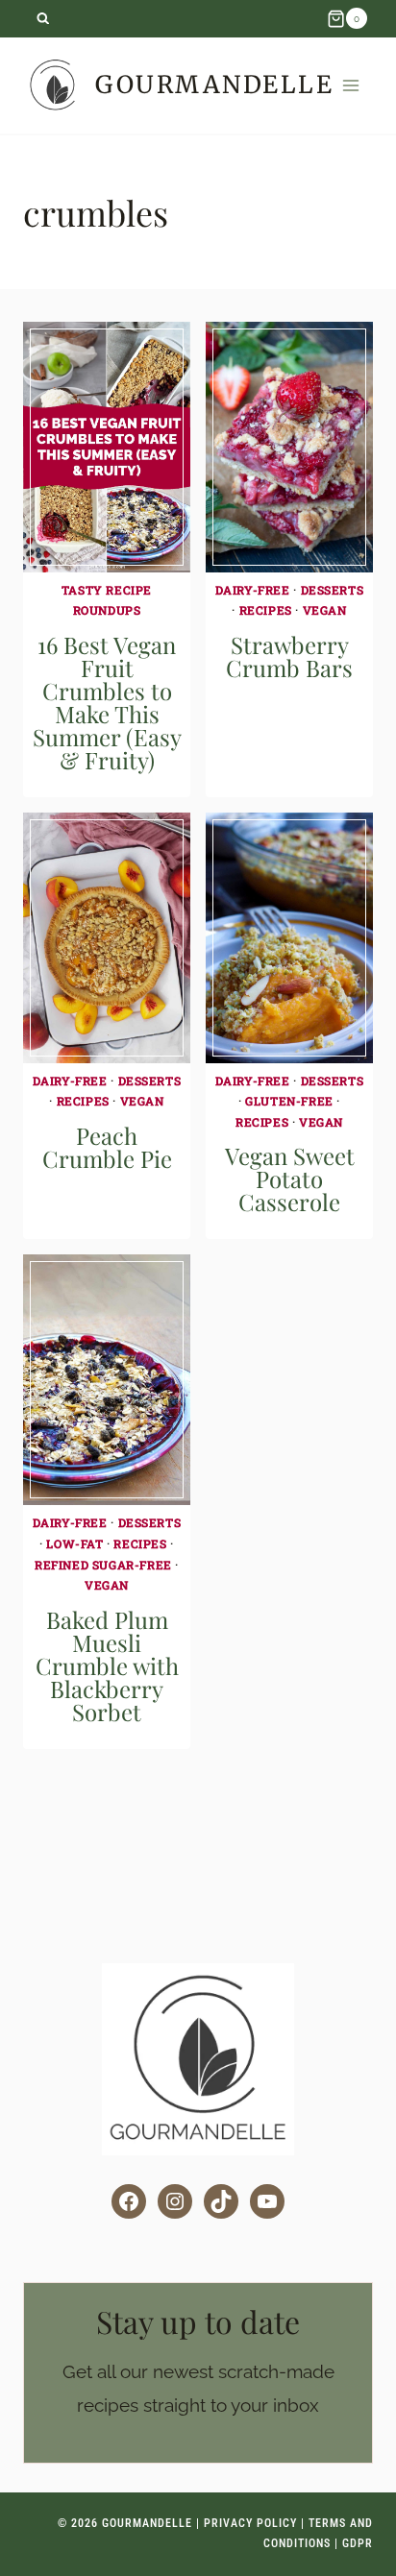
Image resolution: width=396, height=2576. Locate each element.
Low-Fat (74, 1543)
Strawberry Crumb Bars (289, 656)
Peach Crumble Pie (107, 1147)
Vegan (325, 610)
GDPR (358, 2543)
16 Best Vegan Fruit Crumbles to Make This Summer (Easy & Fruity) (107, 702)
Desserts (333, 590)
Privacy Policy (250, 2523)
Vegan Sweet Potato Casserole (290, 1179)
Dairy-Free (253, 590)
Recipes (266, 610)
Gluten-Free (289, 1101)
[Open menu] (351, 85)
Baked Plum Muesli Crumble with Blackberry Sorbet (107, 1665)
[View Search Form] (43, 19)
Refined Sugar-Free (103, 1565)
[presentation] (107, 447)
